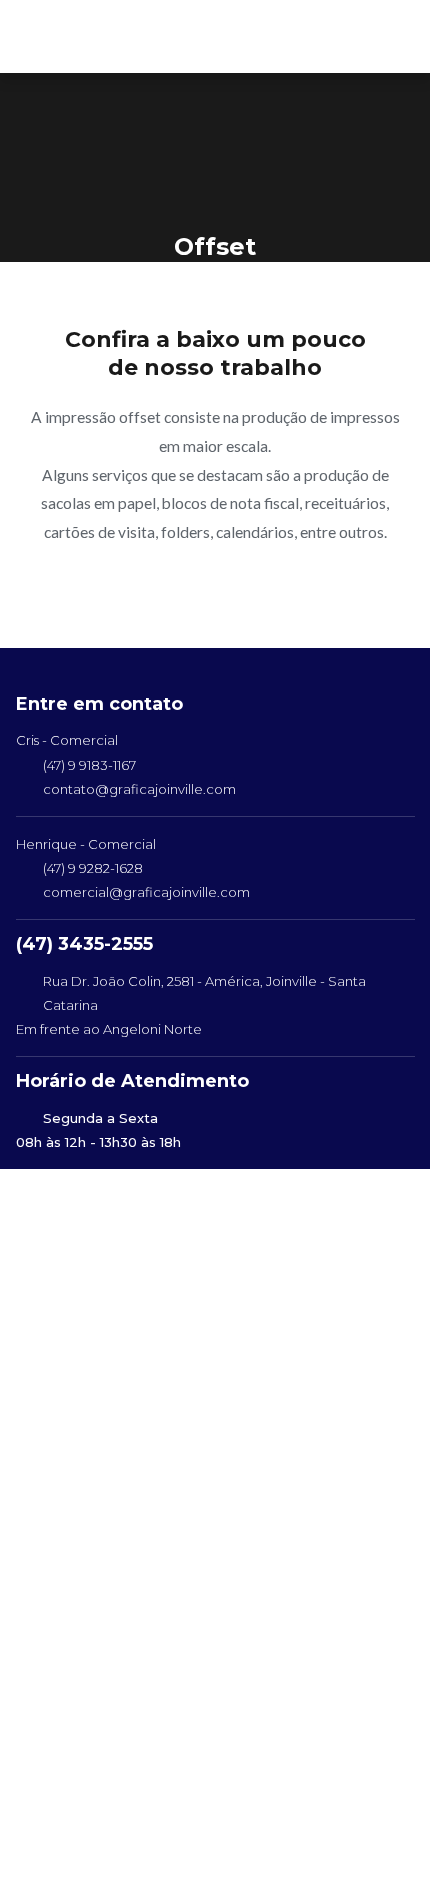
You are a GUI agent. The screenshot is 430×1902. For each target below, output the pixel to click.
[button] (389, 37)
